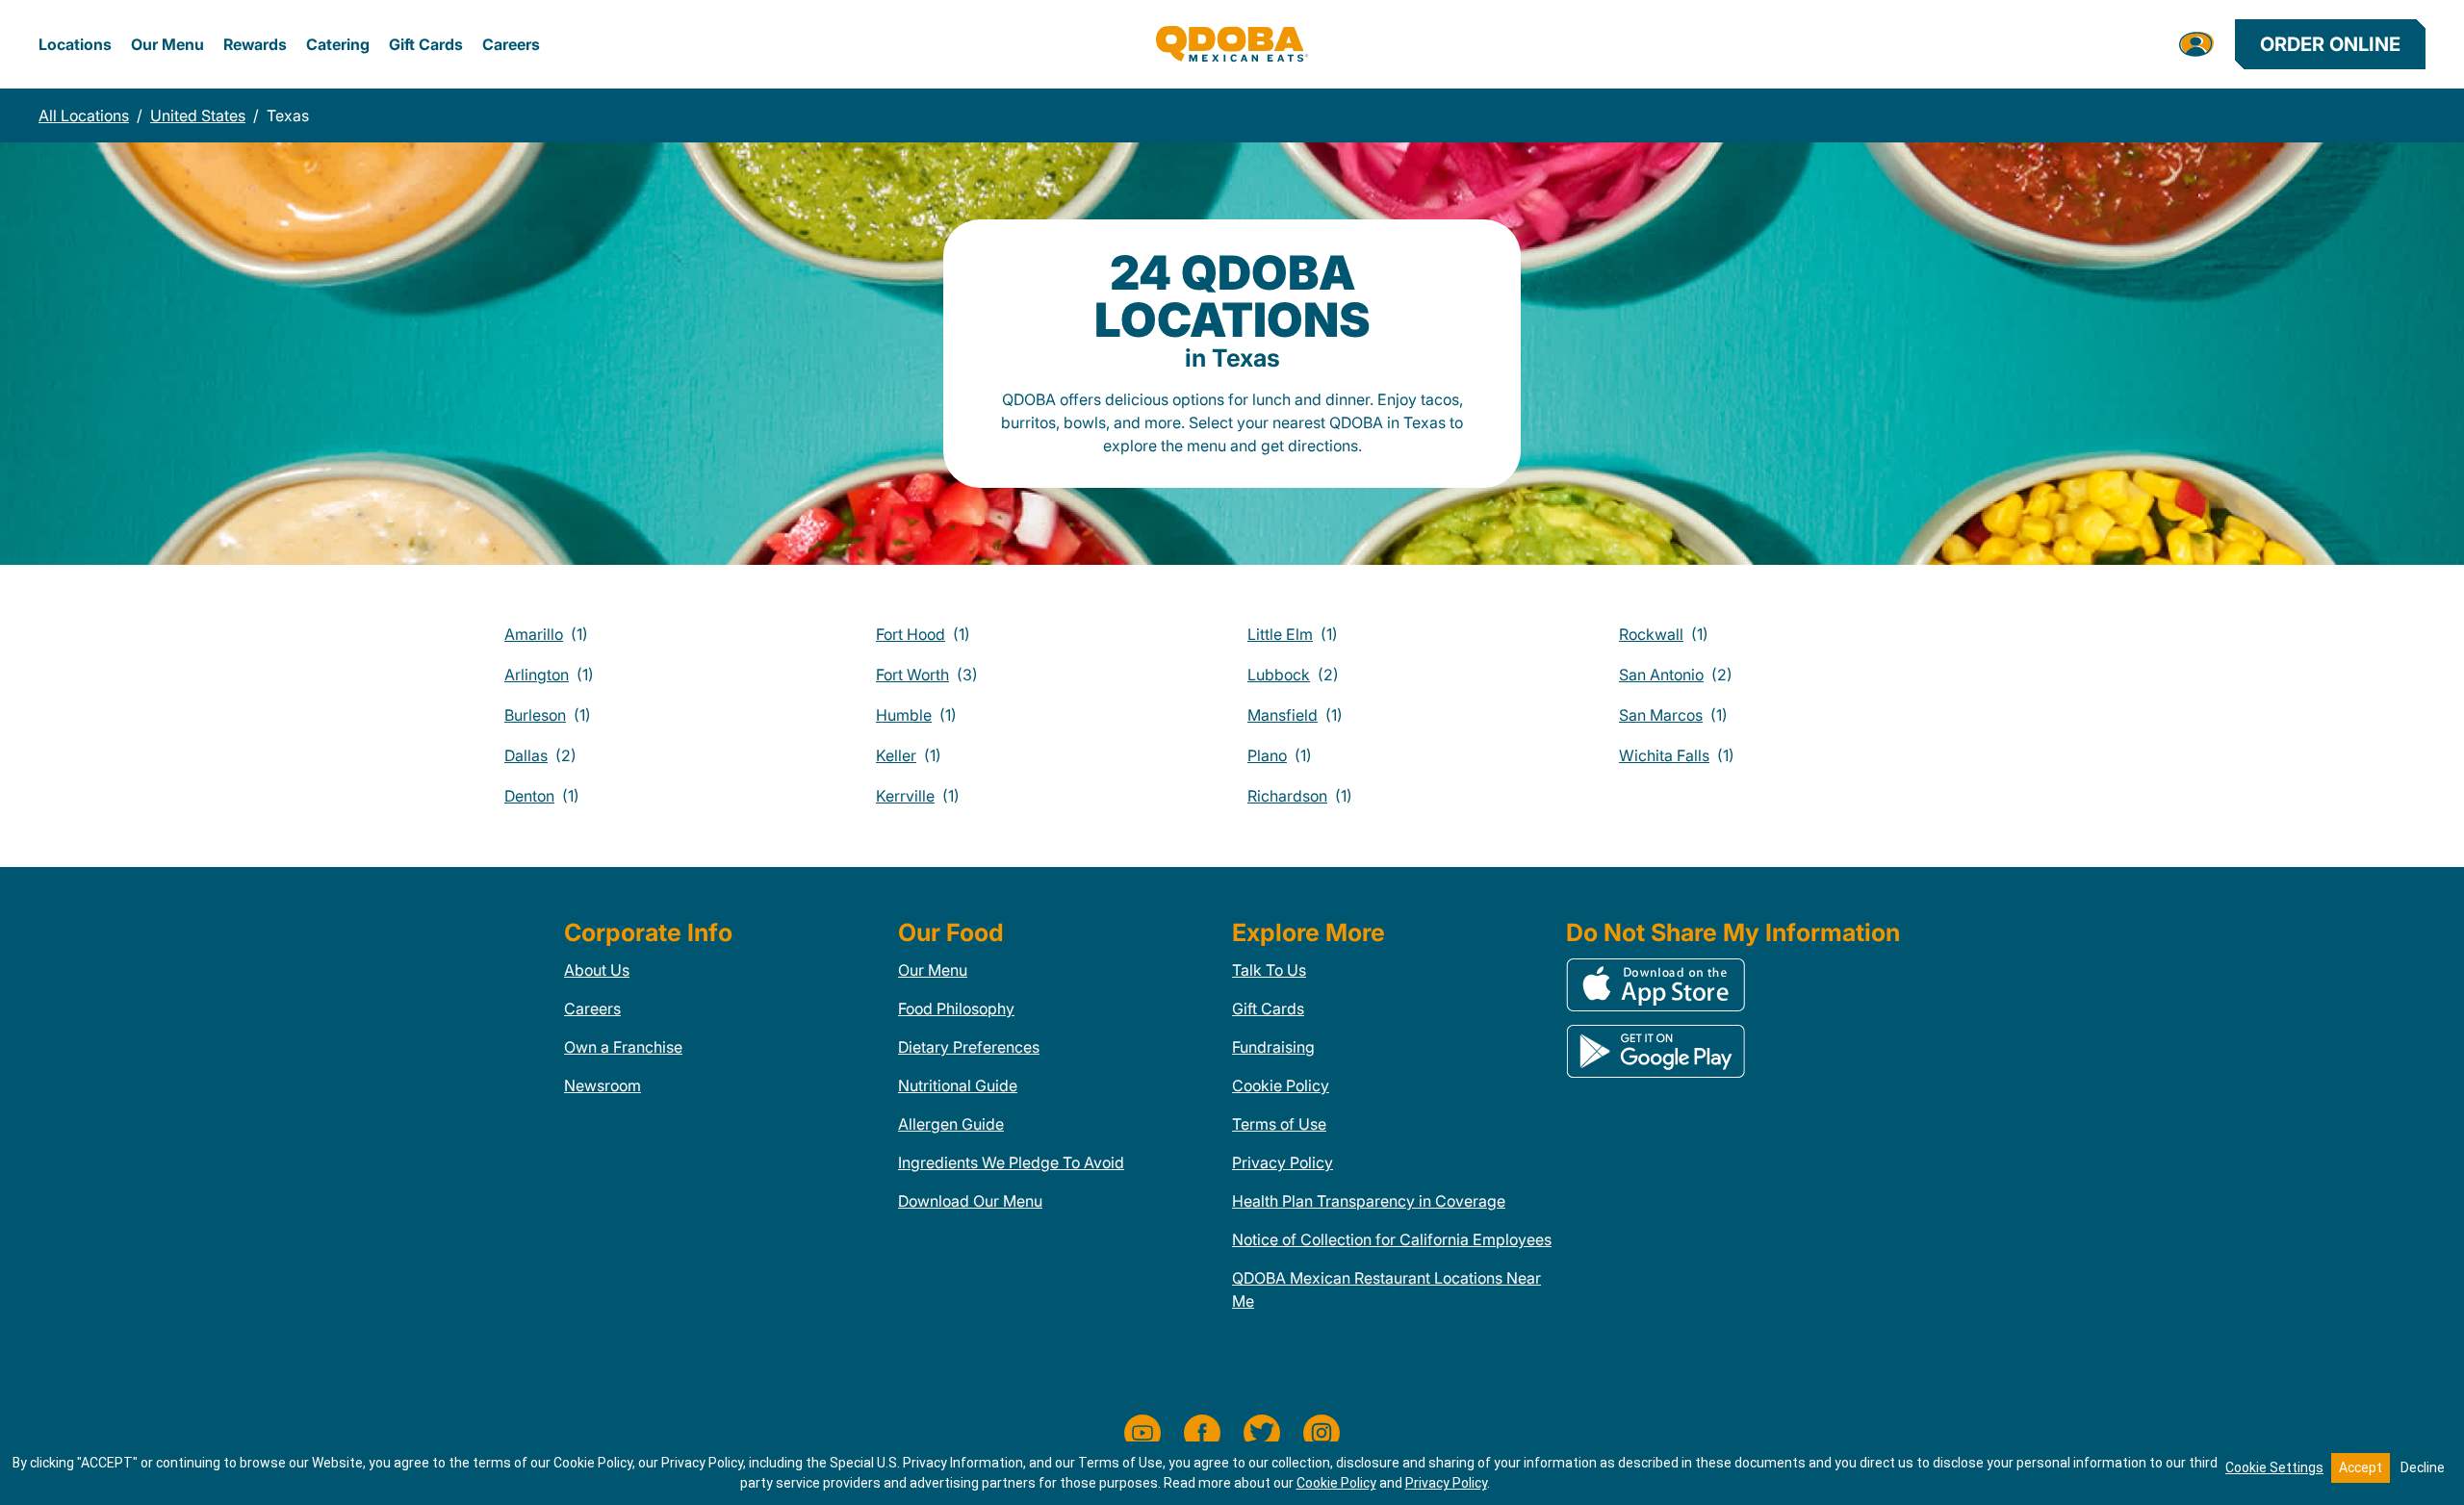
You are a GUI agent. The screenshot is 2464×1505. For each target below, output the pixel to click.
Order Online (2330, 44)
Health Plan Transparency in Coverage (1369, 1201)
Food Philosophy (956, 1008)
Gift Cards (426, 44)
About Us (597, 970)
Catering (338, 44)
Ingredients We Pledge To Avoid (1011, 1162)
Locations (75, 44)
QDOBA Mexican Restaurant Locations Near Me (1386, 1289)
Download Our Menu (970, 1201)
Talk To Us (1269, 970)
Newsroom (603, 1085)
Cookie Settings (2274, 1467)
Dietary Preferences (969, 1047)
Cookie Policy (1281, 1085)
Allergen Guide (951, 1124)
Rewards (255, 44)
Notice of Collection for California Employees (1392, 1239)
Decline (2423, 1467)
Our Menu (167, 44)
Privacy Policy (1283, 1162)
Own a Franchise (623, 1047)
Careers (511, 44)
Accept (2361, 1467)
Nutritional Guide (958, 1085)
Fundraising (1273, 1047)
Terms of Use (1279, 1124)
